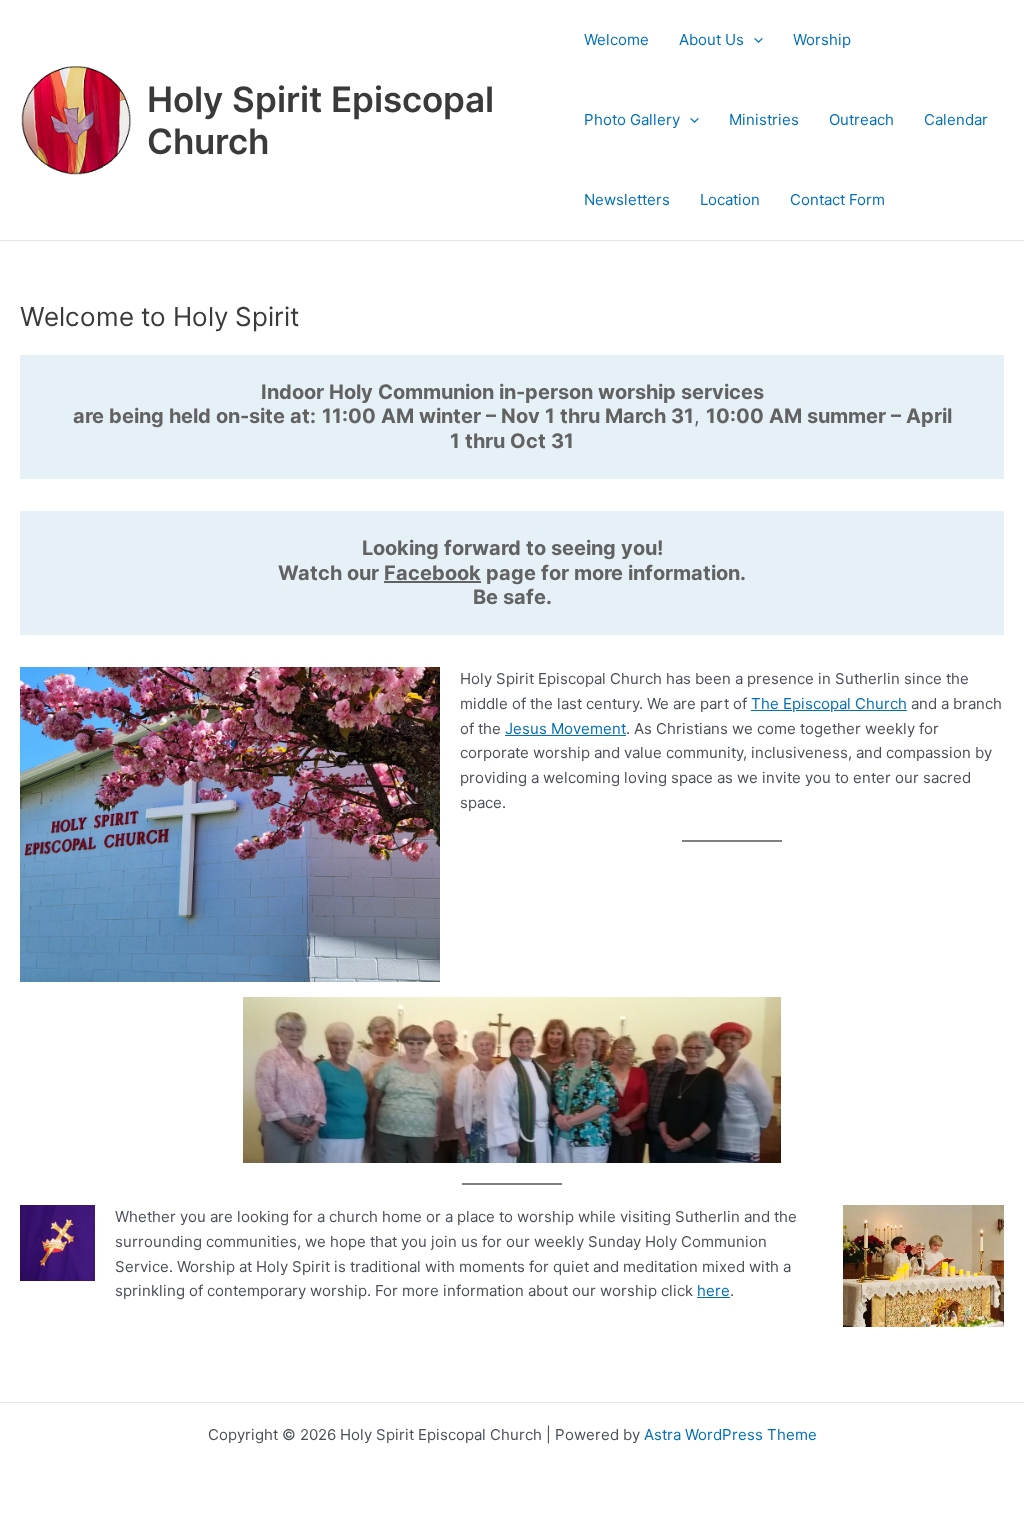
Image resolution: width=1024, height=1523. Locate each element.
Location (730, 199)
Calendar (956, 119)
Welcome (616, 39)
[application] (753, 40)
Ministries (764, 119)
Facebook (432, 573)
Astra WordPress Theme (730, 1434)
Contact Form (837, 199)
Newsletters (627, 199)
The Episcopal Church (829, 703)
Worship (822, 39)
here (713, 1290)
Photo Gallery (632, 119)
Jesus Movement (565, 728)
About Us (711, 39)
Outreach (861, 119)
